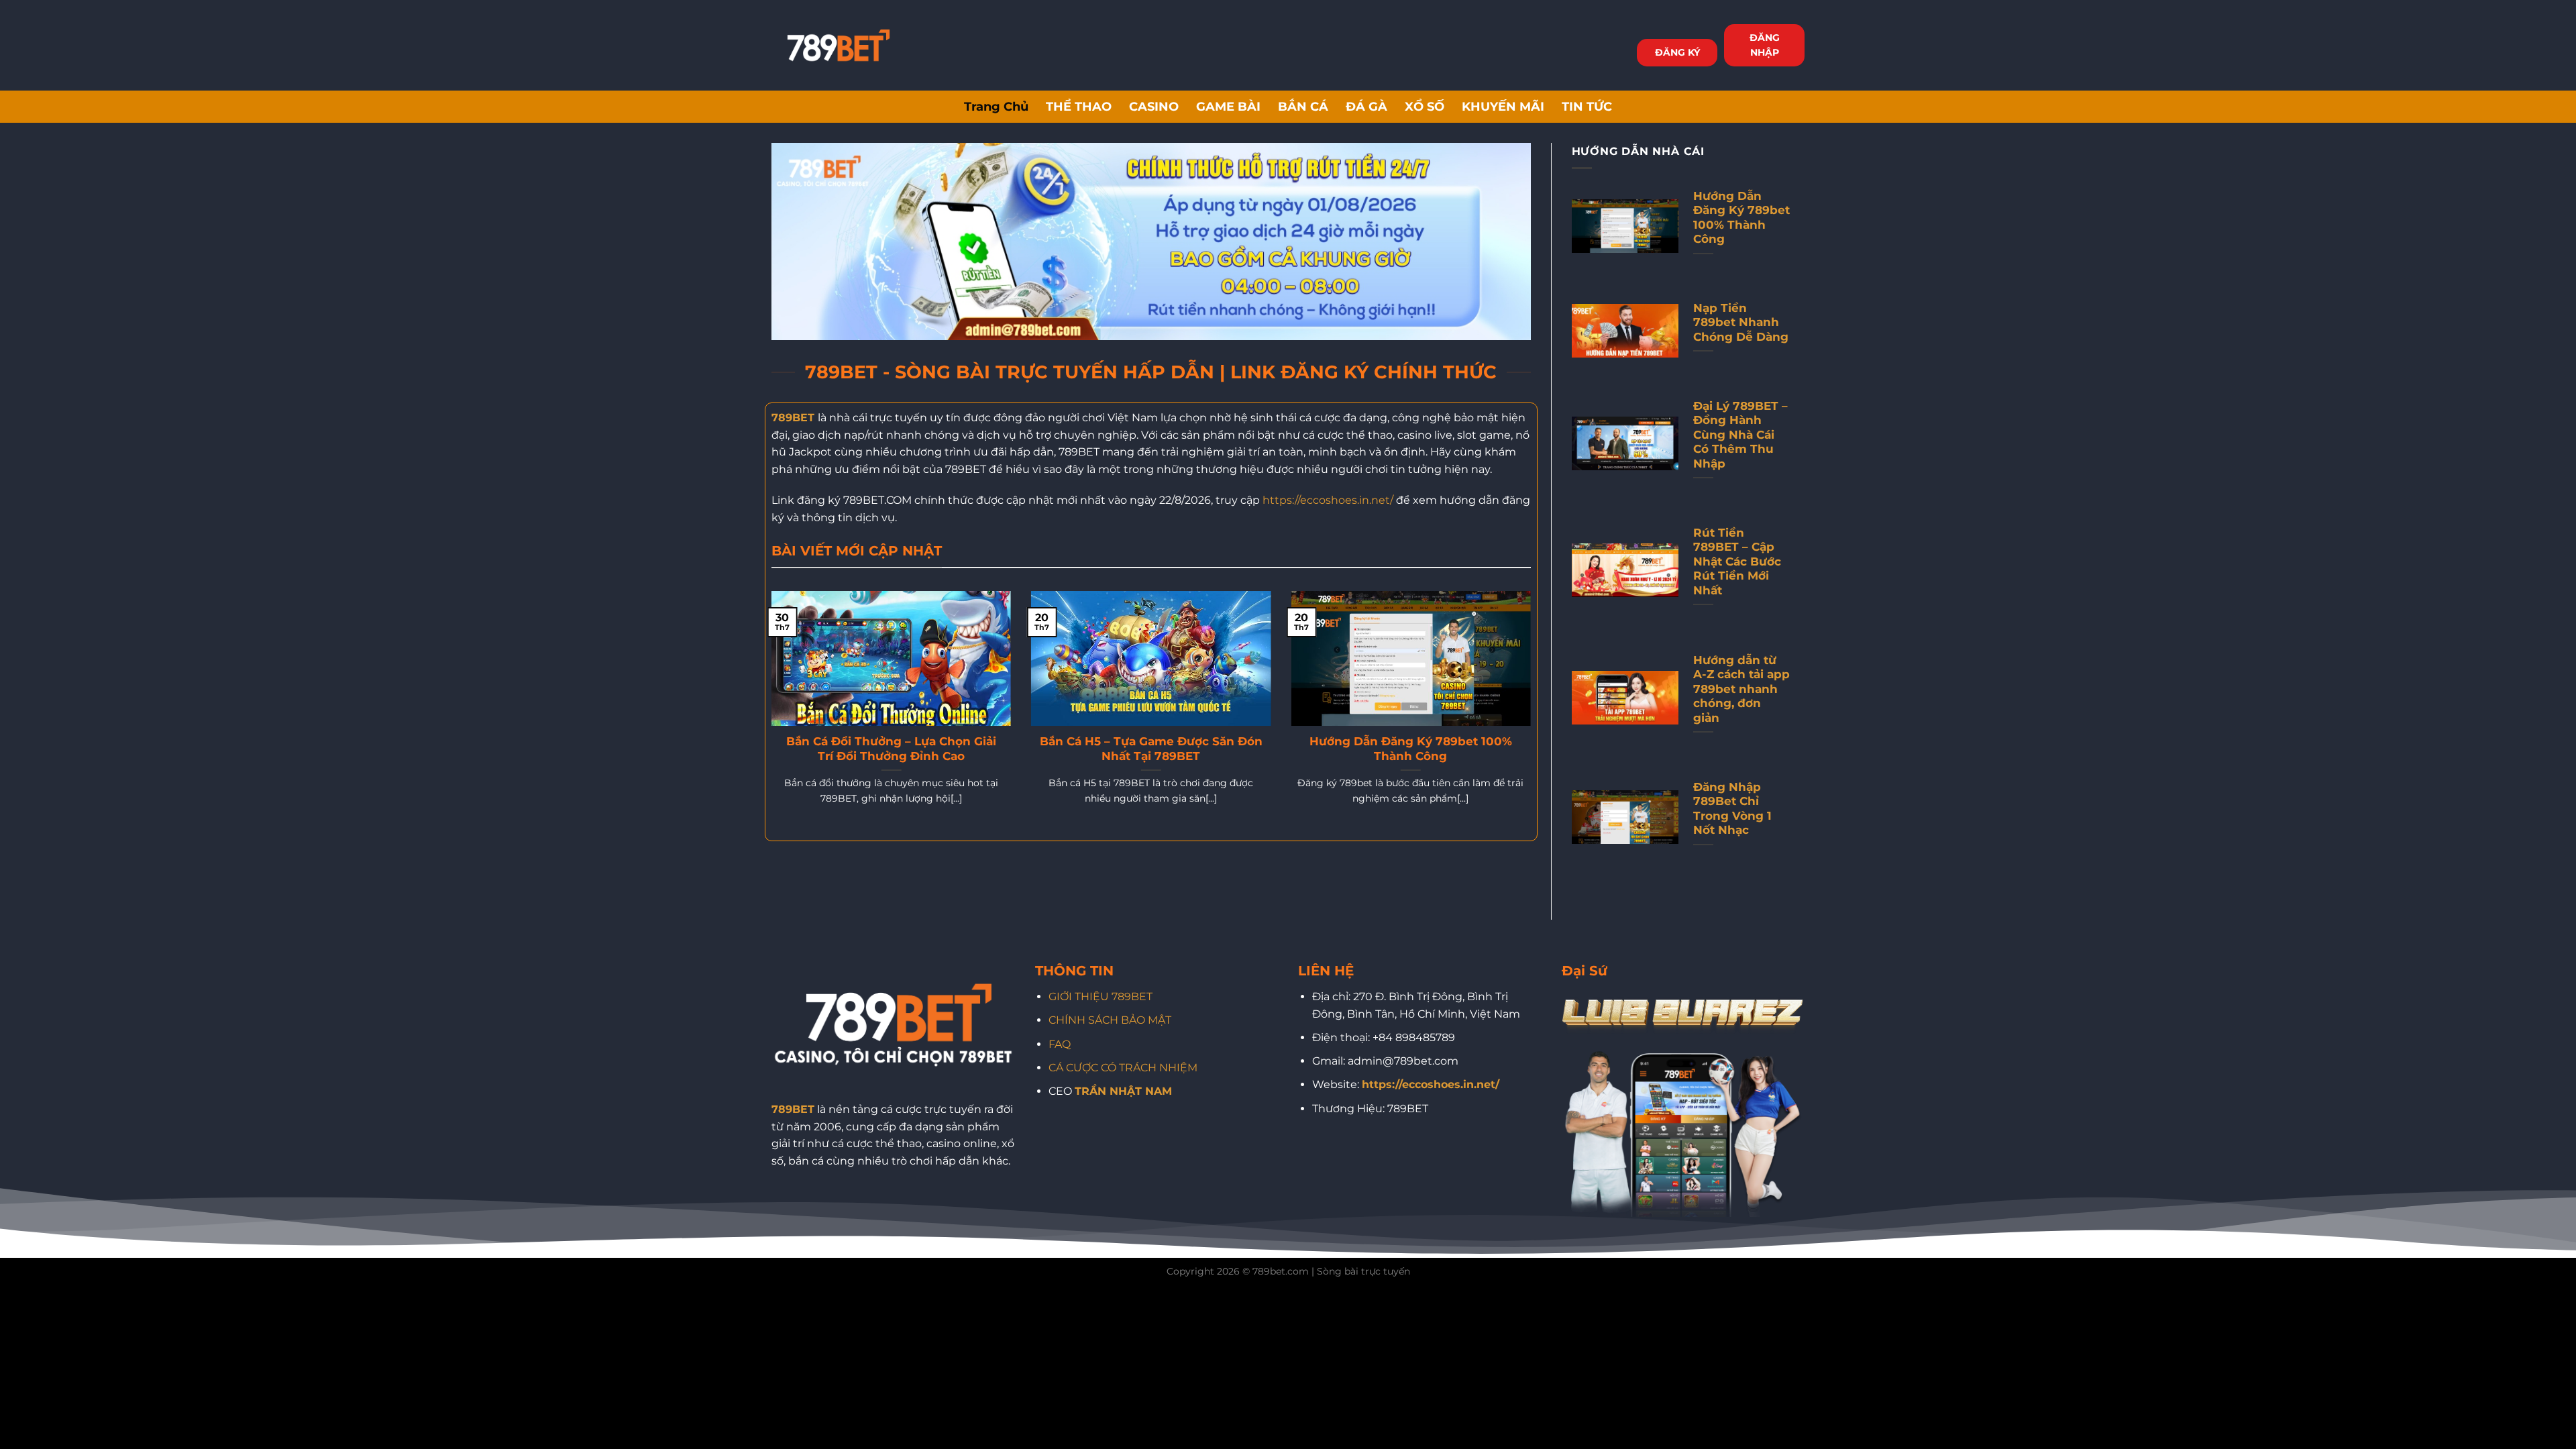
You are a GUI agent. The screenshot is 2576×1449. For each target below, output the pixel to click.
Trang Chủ (996, 106)
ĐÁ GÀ (1366, 106)
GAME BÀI (1228, 106)
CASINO (1154, 106)
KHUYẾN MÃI (1503, 106)
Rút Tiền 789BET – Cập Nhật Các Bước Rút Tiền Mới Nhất (1737, 561)
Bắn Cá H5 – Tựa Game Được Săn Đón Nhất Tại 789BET (1151, 749)
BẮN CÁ (1303, 106)
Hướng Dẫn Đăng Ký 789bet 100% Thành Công (1411, 749)
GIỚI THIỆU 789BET (1101, 997)
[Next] (1534, 715)
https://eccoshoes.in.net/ (1328, 500)
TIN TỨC (1587, 106)
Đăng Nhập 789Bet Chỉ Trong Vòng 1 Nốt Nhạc (1732, 809)
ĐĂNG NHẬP (1765, 45)
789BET (793, 418)
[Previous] (769, 715)
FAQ (1060, 1044)
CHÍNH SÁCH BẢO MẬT (1110, 1020)
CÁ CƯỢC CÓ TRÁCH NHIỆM (1123, 1068)
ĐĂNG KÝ (1677, 52)
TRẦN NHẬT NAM (1123, 1091)
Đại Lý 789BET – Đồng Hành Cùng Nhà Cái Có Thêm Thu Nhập (1740, 435)
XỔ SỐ (1425, 106)
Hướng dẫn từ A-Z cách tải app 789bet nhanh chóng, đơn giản (1741, 689)
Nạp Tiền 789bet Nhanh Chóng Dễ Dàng (1741, 322)
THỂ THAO (1079, 106)
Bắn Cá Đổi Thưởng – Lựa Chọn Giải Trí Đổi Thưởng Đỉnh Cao (891, 749)
